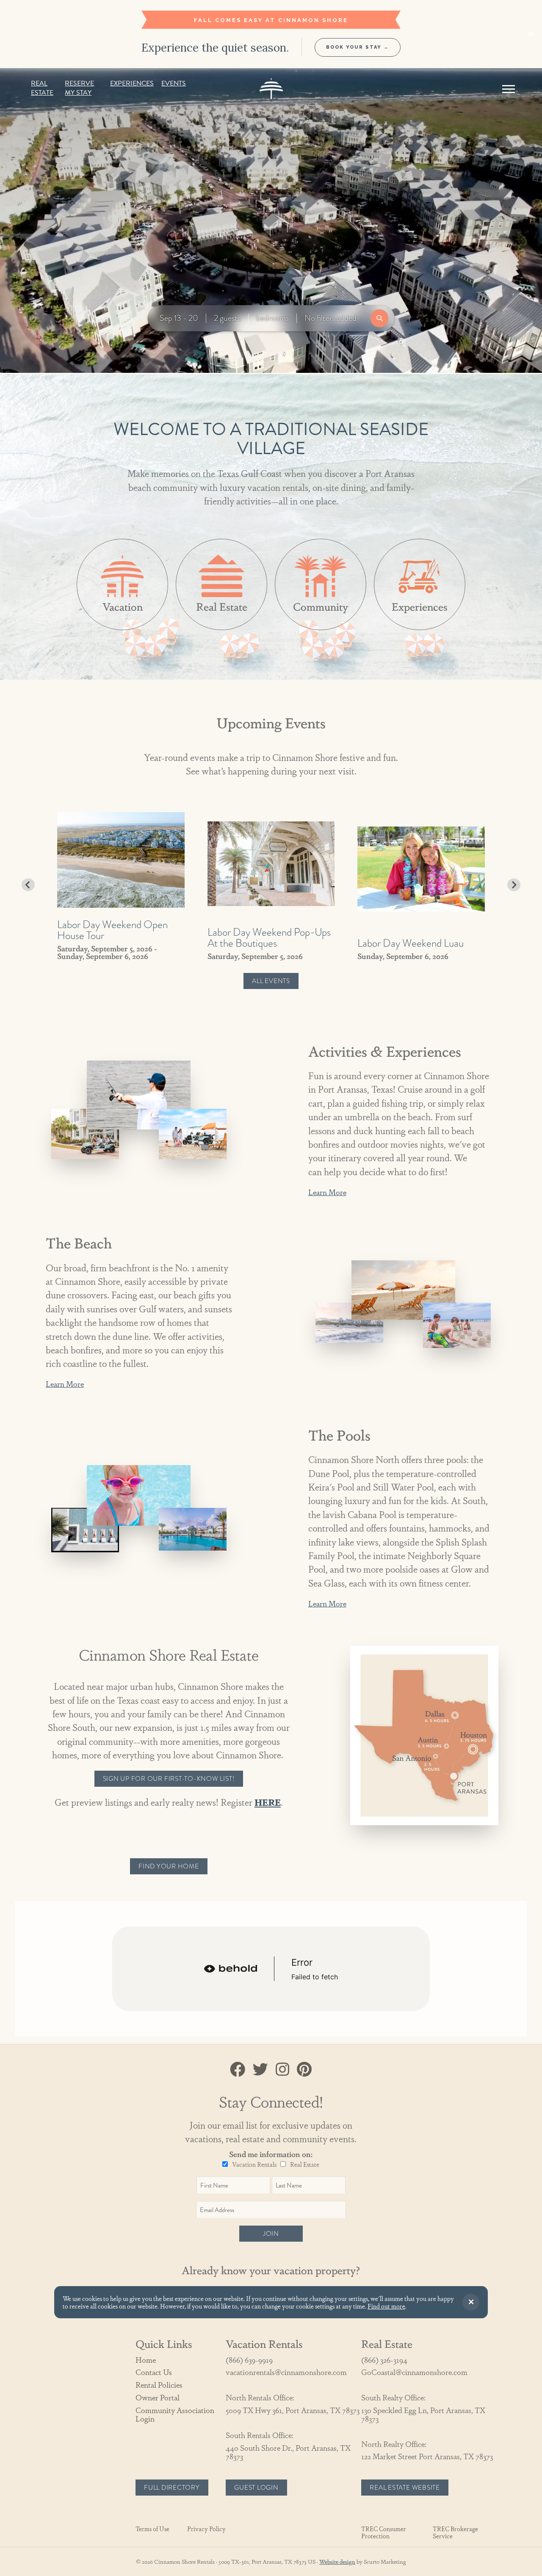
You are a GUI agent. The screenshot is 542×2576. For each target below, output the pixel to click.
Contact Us (154, 2372)
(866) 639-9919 (249, 2360)
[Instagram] (282, 2069)
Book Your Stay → (358, 47)
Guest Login (256, 2488)
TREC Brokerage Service (455, 2532)
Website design (337, 2561)
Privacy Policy (206, 2529)
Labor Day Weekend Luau (411, 943)
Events (174, 84)
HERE (268, 1802)
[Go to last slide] (28, 885)
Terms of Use (152, 2529)
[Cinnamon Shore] (271, 88)
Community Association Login (175, 2414)
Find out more (386, 2306)
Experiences (132, 84)
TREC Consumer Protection (384, 2532)
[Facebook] (238, 2069)
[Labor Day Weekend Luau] (421, 869)
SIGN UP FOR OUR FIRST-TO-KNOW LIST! (169, 1779)
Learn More (327, 1192)
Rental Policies (159, 2385)
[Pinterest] (304, 2069)
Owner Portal (158, 2397)
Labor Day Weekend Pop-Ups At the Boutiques (269, 937)
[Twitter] (260, 2069)
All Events (271, 981)
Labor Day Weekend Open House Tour (112, 930)
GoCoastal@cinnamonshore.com (414, 2372)
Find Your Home (169, 1866)
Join (271, 2234)
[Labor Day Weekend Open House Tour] (121, 860)
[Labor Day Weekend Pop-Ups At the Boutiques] (271, 864)
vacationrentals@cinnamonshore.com (286, 2372)
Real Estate (42, 88)
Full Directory (172, 2488)
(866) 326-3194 (384, 2360)
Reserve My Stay (79, 88)
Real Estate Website (405, 2488)
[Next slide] (514, 885)
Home (146, 2360)
